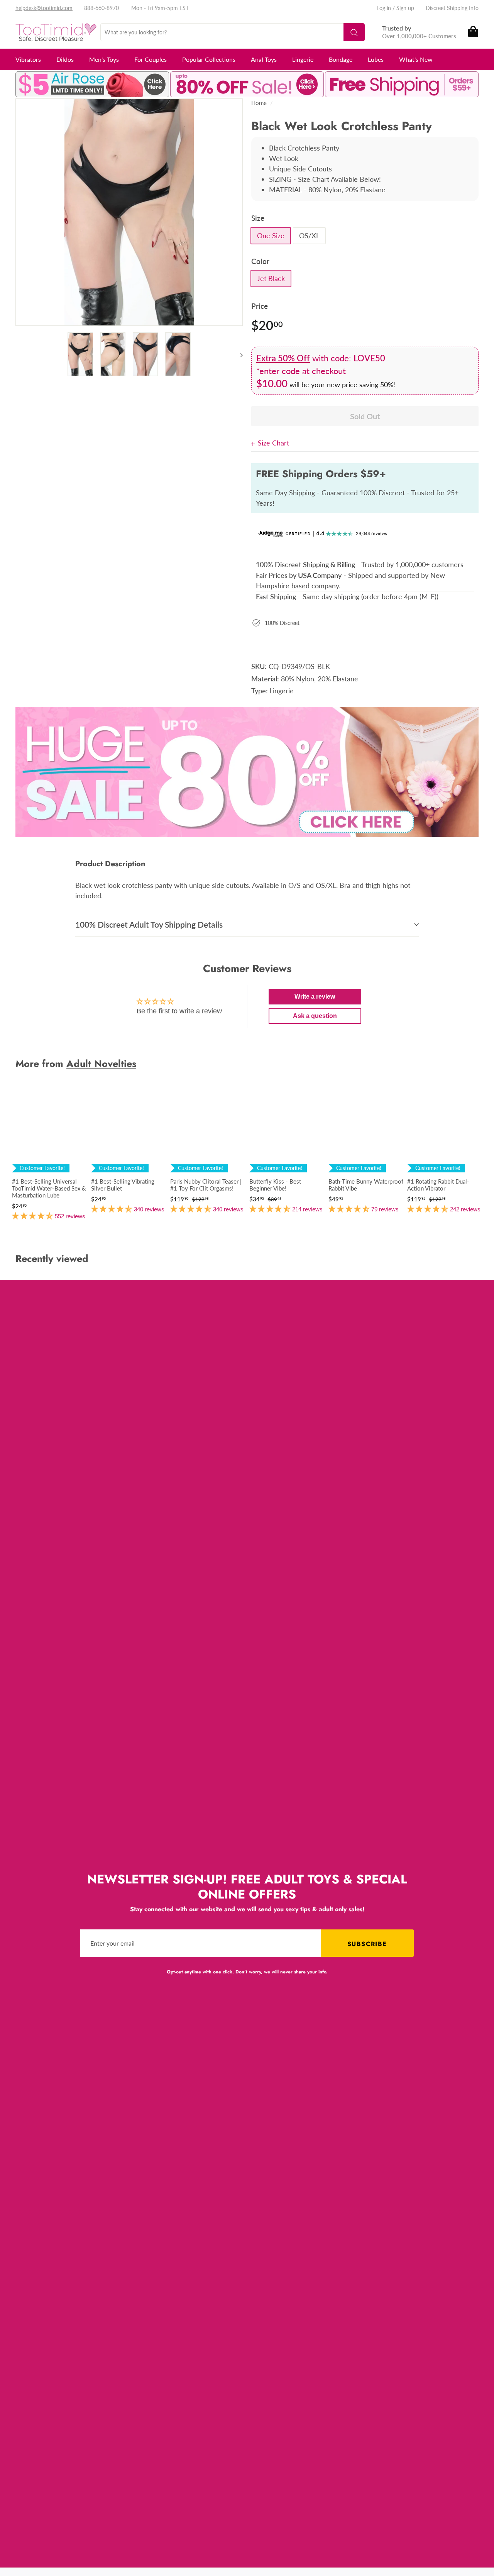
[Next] (238, 355)
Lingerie (303, 59)
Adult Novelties (101, 1064)
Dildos (65, 59)
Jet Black (271, 278)
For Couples (151, 59)
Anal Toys (264, 59)
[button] (33, 1216)
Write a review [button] (315, 997)
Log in (384, 8)
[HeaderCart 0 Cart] (473, 32)
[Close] (255, 443)
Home (259, 103)
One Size (271, 235)
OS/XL (309, 235)
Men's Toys (104, 59)
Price (260, 306)
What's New (416, 59)
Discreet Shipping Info (452, 8)
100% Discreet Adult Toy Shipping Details (149, 924)
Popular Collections (209, 59)
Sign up (405, 8)
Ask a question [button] (315, 1016)
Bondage (341, 59)
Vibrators (28, 59)
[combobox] (233, 32)
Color (260, 261)
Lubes (376, 59)
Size (258, 218)
